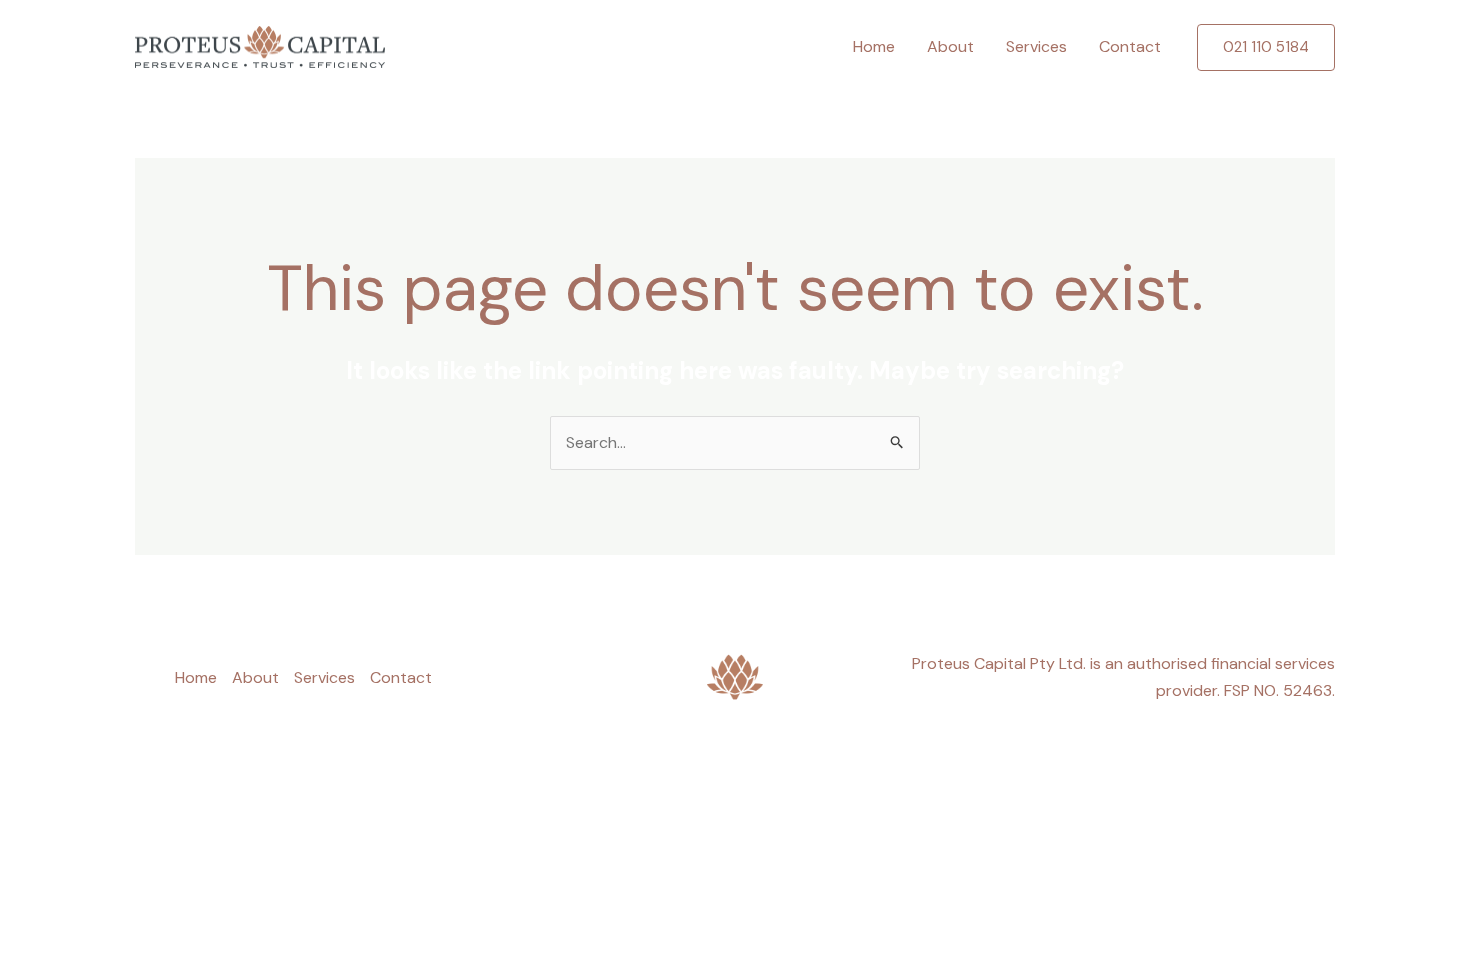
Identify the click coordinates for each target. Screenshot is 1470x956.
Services (1036, 46)
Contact (1130, 46)
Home (874, 46)
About (950, 46)
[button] (1266, 47)
